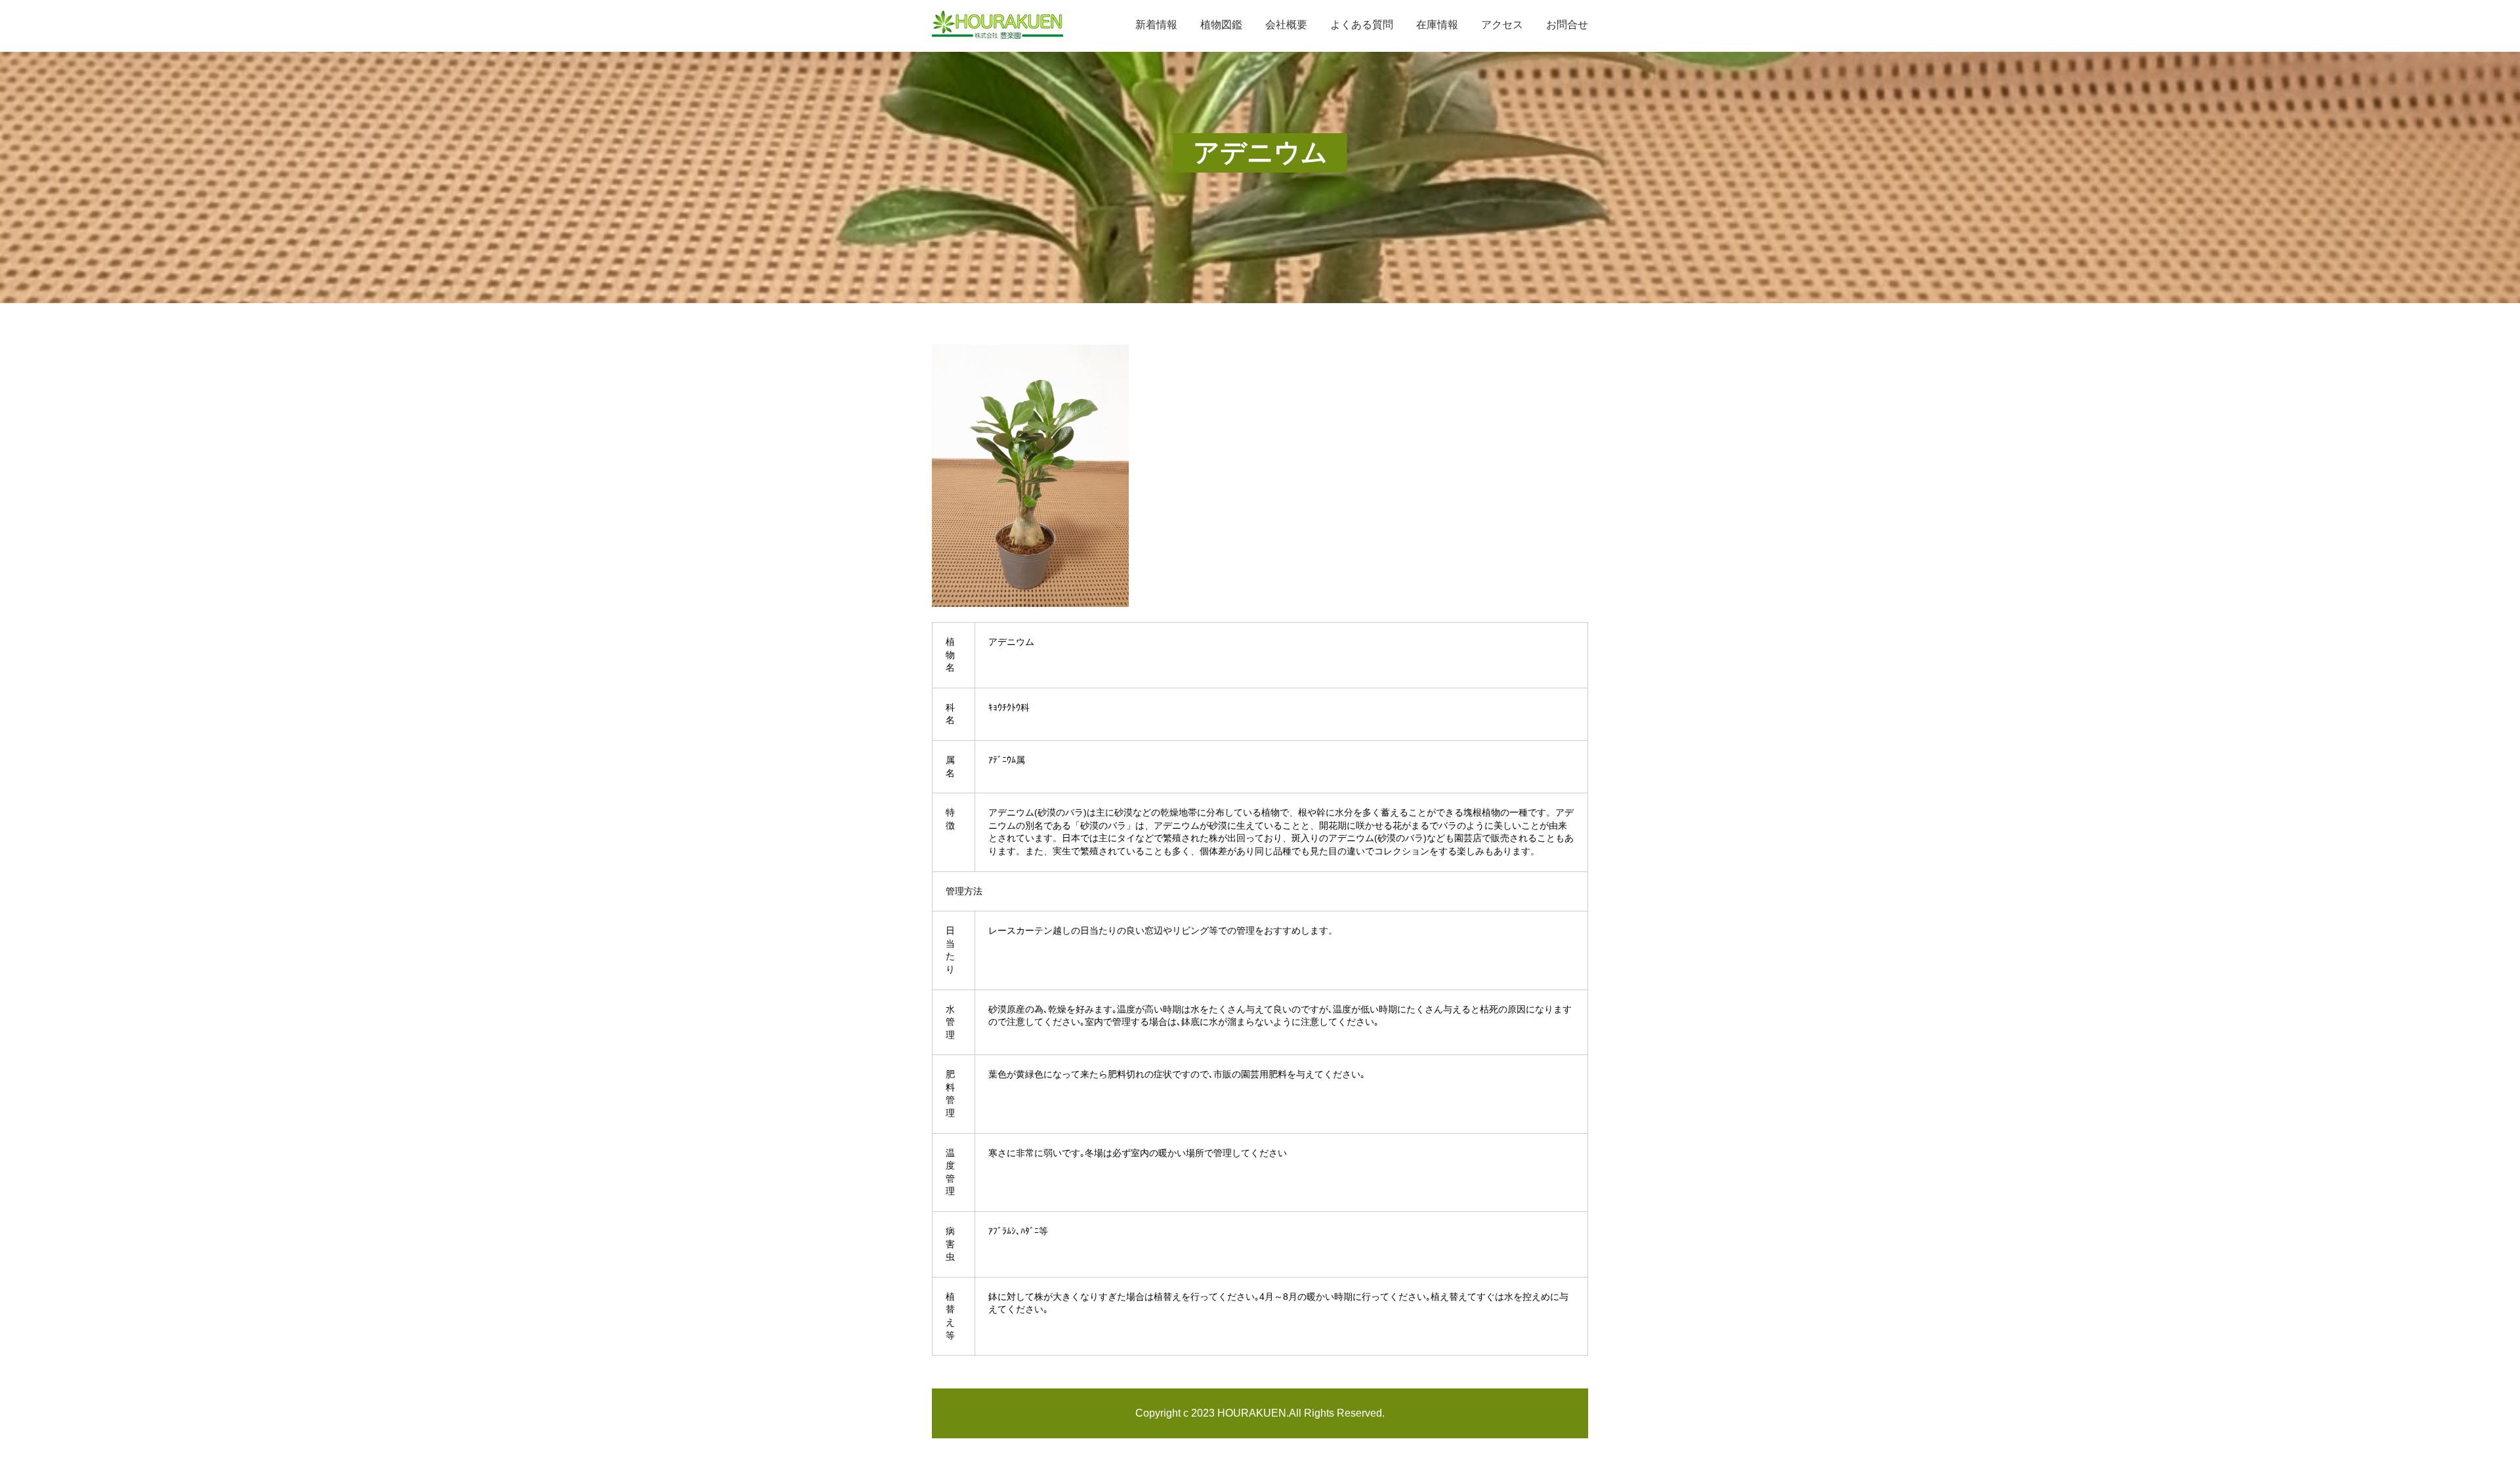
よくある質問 (1362, 25)
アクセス (1502, 25)
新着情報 (1156, 25)
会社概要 (1286, 25)
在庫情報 (1437, 25)
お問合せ (1567, 25)
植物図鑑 (1221, 25)
